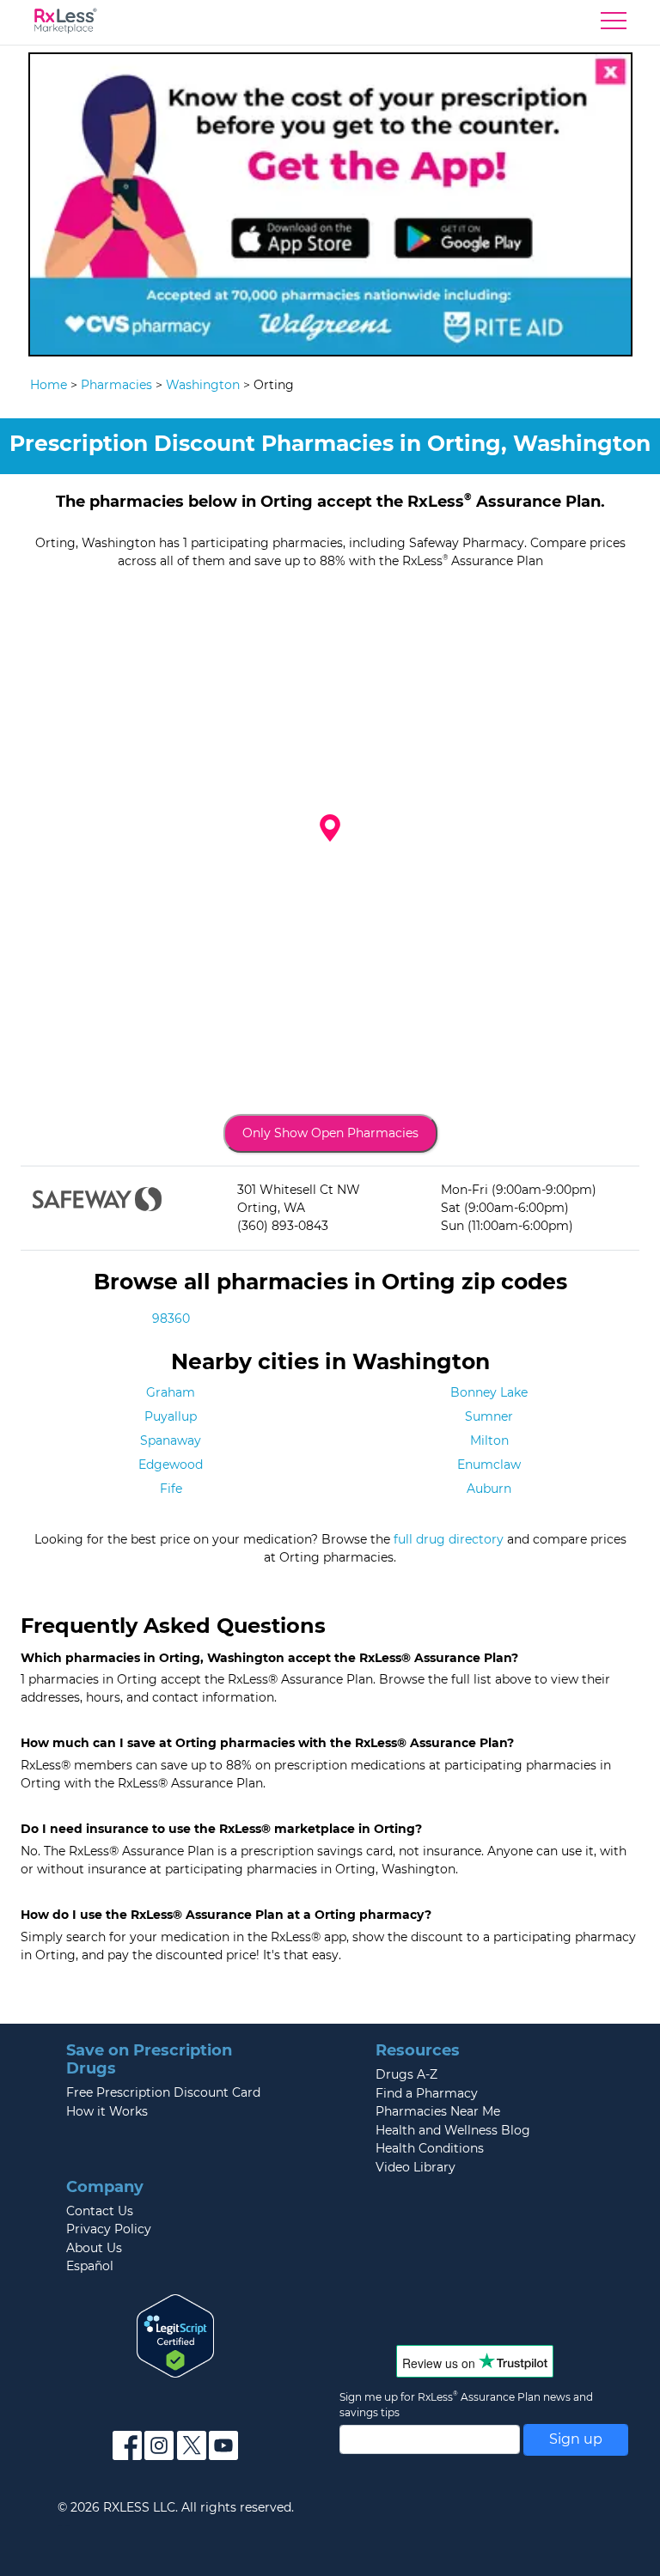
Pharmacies (116, 385)
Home (49, 385)
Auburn (489, 1489)
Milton (489, 1440)
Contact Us (100, 2211)
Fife (171, 1489)
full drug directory (449, 1539)
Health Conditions (430, 2148)
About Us (94, 2248)
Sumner (489, 1416)
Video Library (416, 2167)
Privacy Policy (109, 2229)
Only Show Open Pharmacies (330, 1133)
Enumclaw (489, 1465)
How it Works (107, 2111)
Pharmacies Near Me (438, 2111)
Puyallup (171, 1416)
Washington (203, 385)
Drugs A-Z (406, 2074)
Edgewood (171, 1465)
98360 (171, 1318)
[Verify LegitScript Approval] (175, 2335)
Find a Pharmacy (427, 2093)
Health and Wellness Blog (453, 2130)
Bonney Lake (489, 1392)
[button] (330, 828)
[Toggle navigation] (614, 25)
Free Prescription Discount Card (163, 2092)
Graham (171, 1392)
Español (90, 2266)
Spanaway (171, 1440)
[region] (330, 842)
